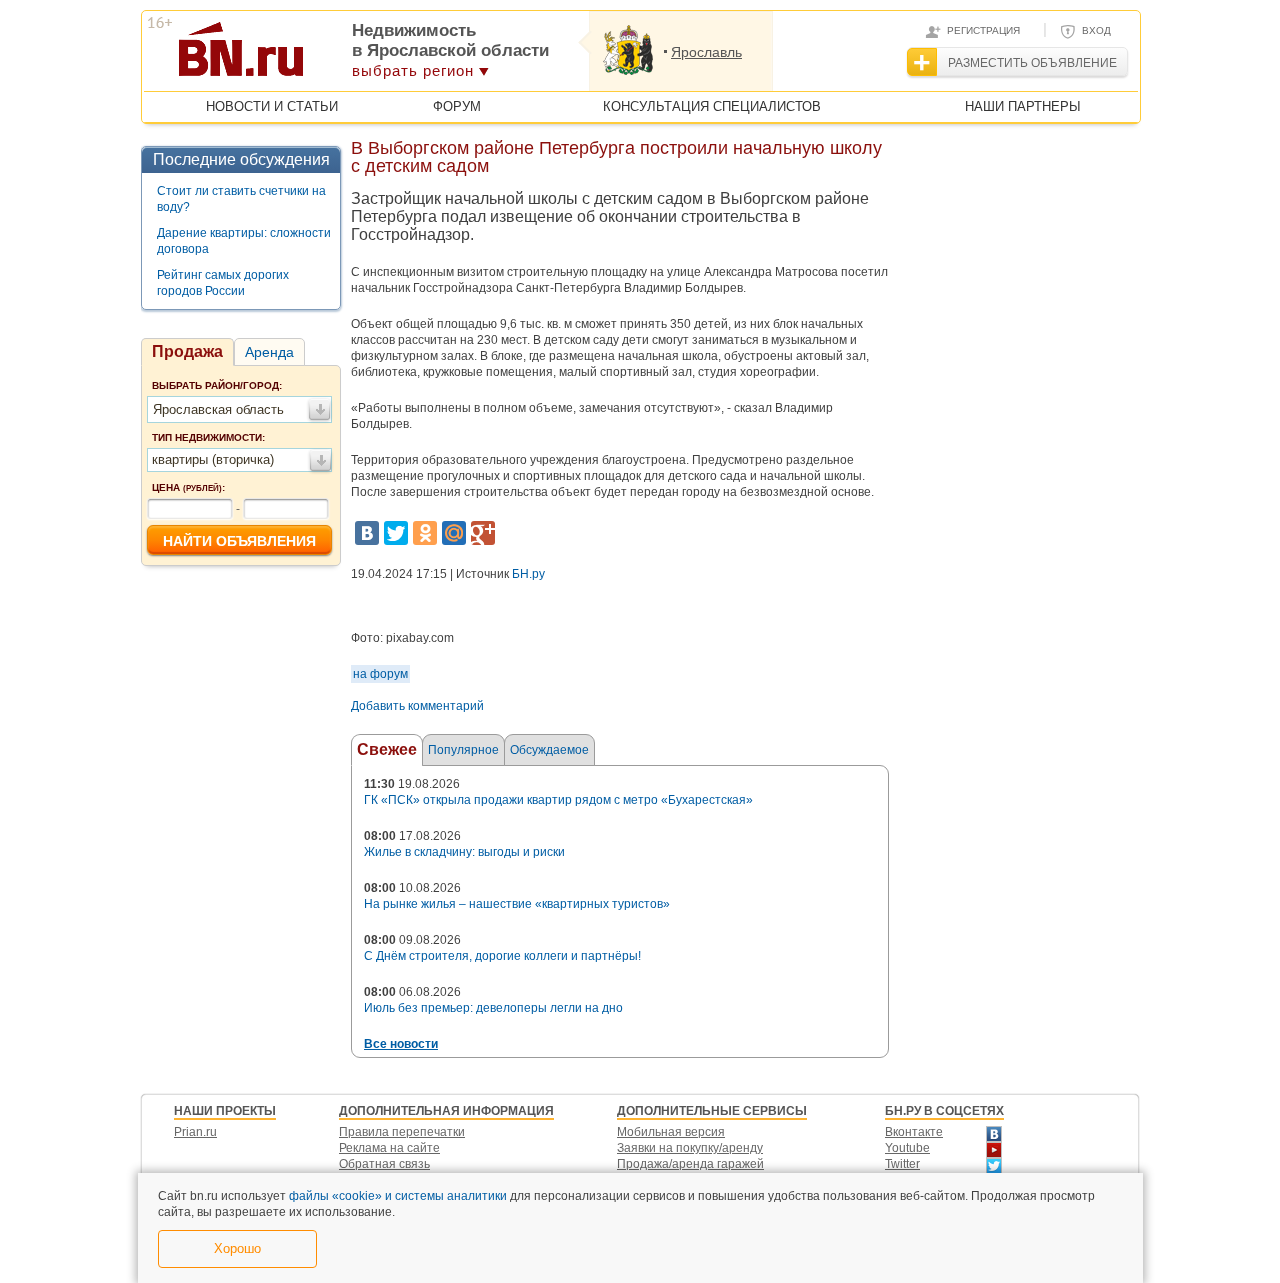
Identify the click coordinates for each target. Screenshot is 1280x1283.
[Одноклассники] (425, 533)
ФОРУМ (457, 106)
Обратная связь (384, 1164)
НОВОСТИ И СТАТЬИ (272, 106)
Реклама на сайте (389, 1148)
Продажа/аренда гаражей (690, 1164)
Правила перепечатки (402, 1132)
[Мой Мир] (454, 533)
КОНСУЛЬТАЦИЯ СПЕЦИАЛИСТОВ (712, 106)
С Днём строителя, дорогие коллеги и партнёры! (502, 956)
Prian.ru (195, 1132)
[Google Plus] (483, 533)
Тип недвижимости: (208, 437)
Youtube (907, 1148)
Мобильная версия (671, 1132)
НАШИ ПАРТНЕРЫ (1023, 106)
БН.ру (528, 574)
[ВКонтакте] (367, 533)
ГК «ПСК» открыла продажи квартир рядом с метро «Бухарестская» (558, 800)
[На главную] (338, 56)
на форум (380, 674)
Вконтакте (914, 1132)
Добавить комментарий (417, 706)
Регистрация (983, 30)
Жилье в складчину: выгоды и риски (464, 852)
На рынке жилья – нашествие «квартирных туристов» (517, 904)
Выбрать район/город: (217, 385)
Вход (1096, 30)
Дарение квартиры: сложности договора (244, 241)
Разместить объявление (1032, 63)
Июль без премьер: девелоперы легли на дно (493, 1008)
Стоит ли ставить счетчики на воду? (241, 199)
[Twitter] (396, 533)
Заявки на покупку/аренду (690, 1148)
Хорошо (237, 1248)
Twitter (902, 1164)
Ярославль (706, 52)
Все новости (401, 1044)
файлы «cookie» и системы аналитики (398, 1196)
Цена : (188, 487)
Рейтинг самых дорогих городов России (223, 283)
